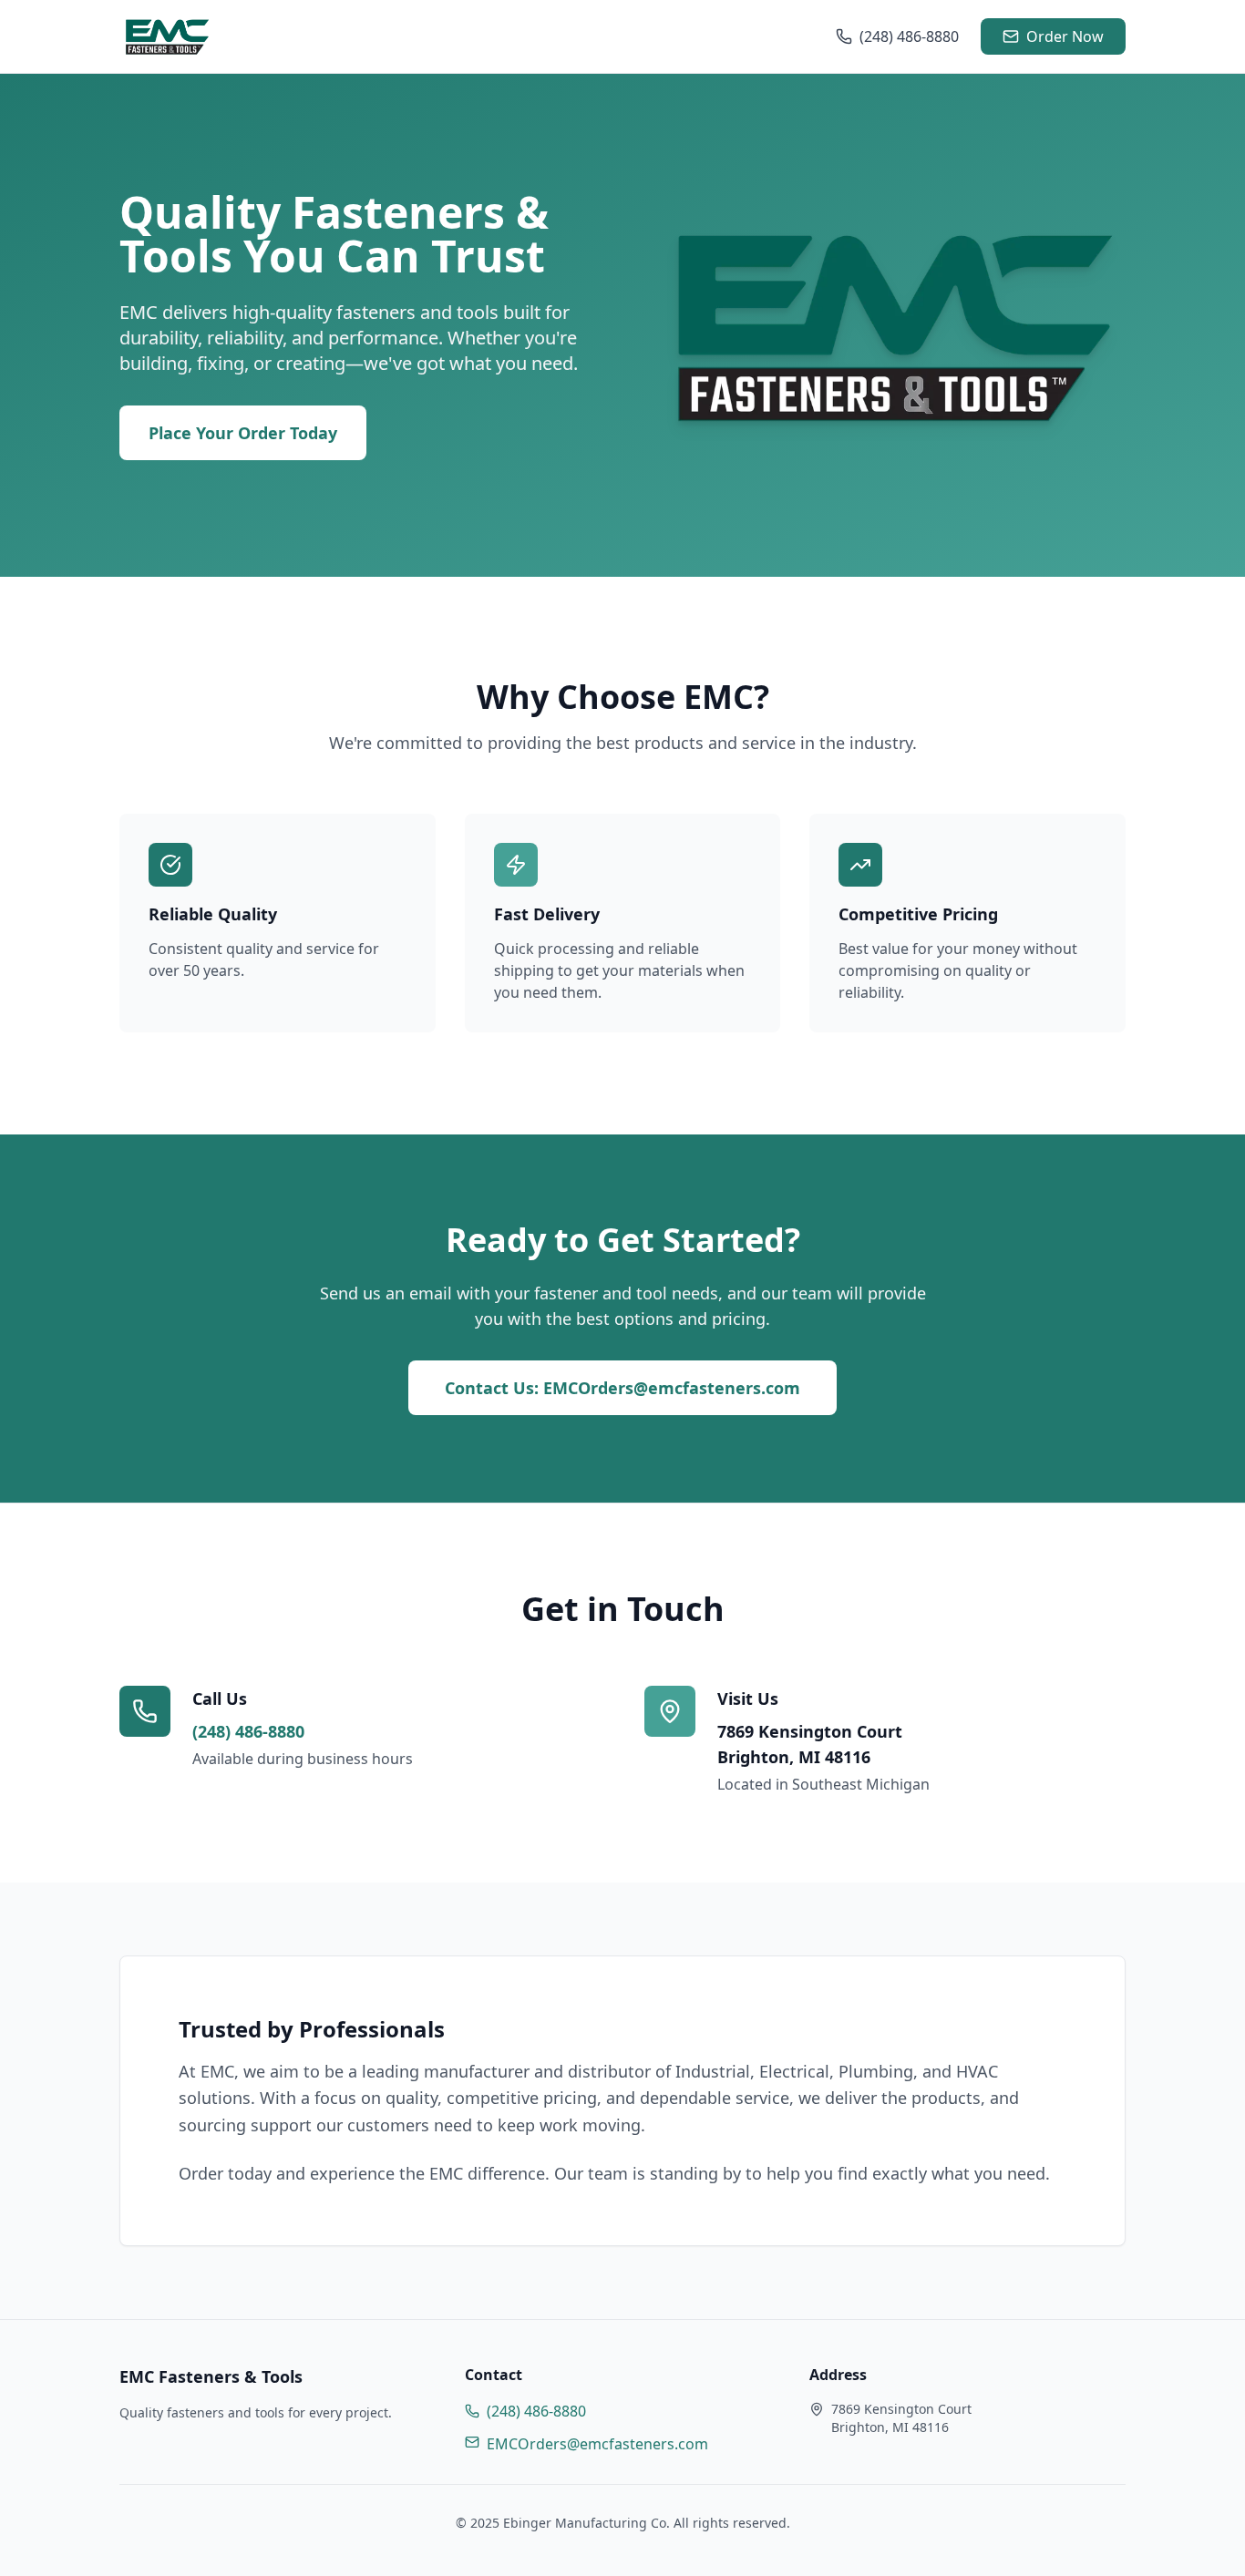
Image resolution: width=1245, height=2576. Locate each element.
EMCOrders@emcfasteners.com (597, 2444)
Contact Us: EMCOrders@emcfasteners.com (622, 1388)
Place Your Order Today (243, 433)
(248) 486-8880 (909, 36)
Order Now (1065, 36)
